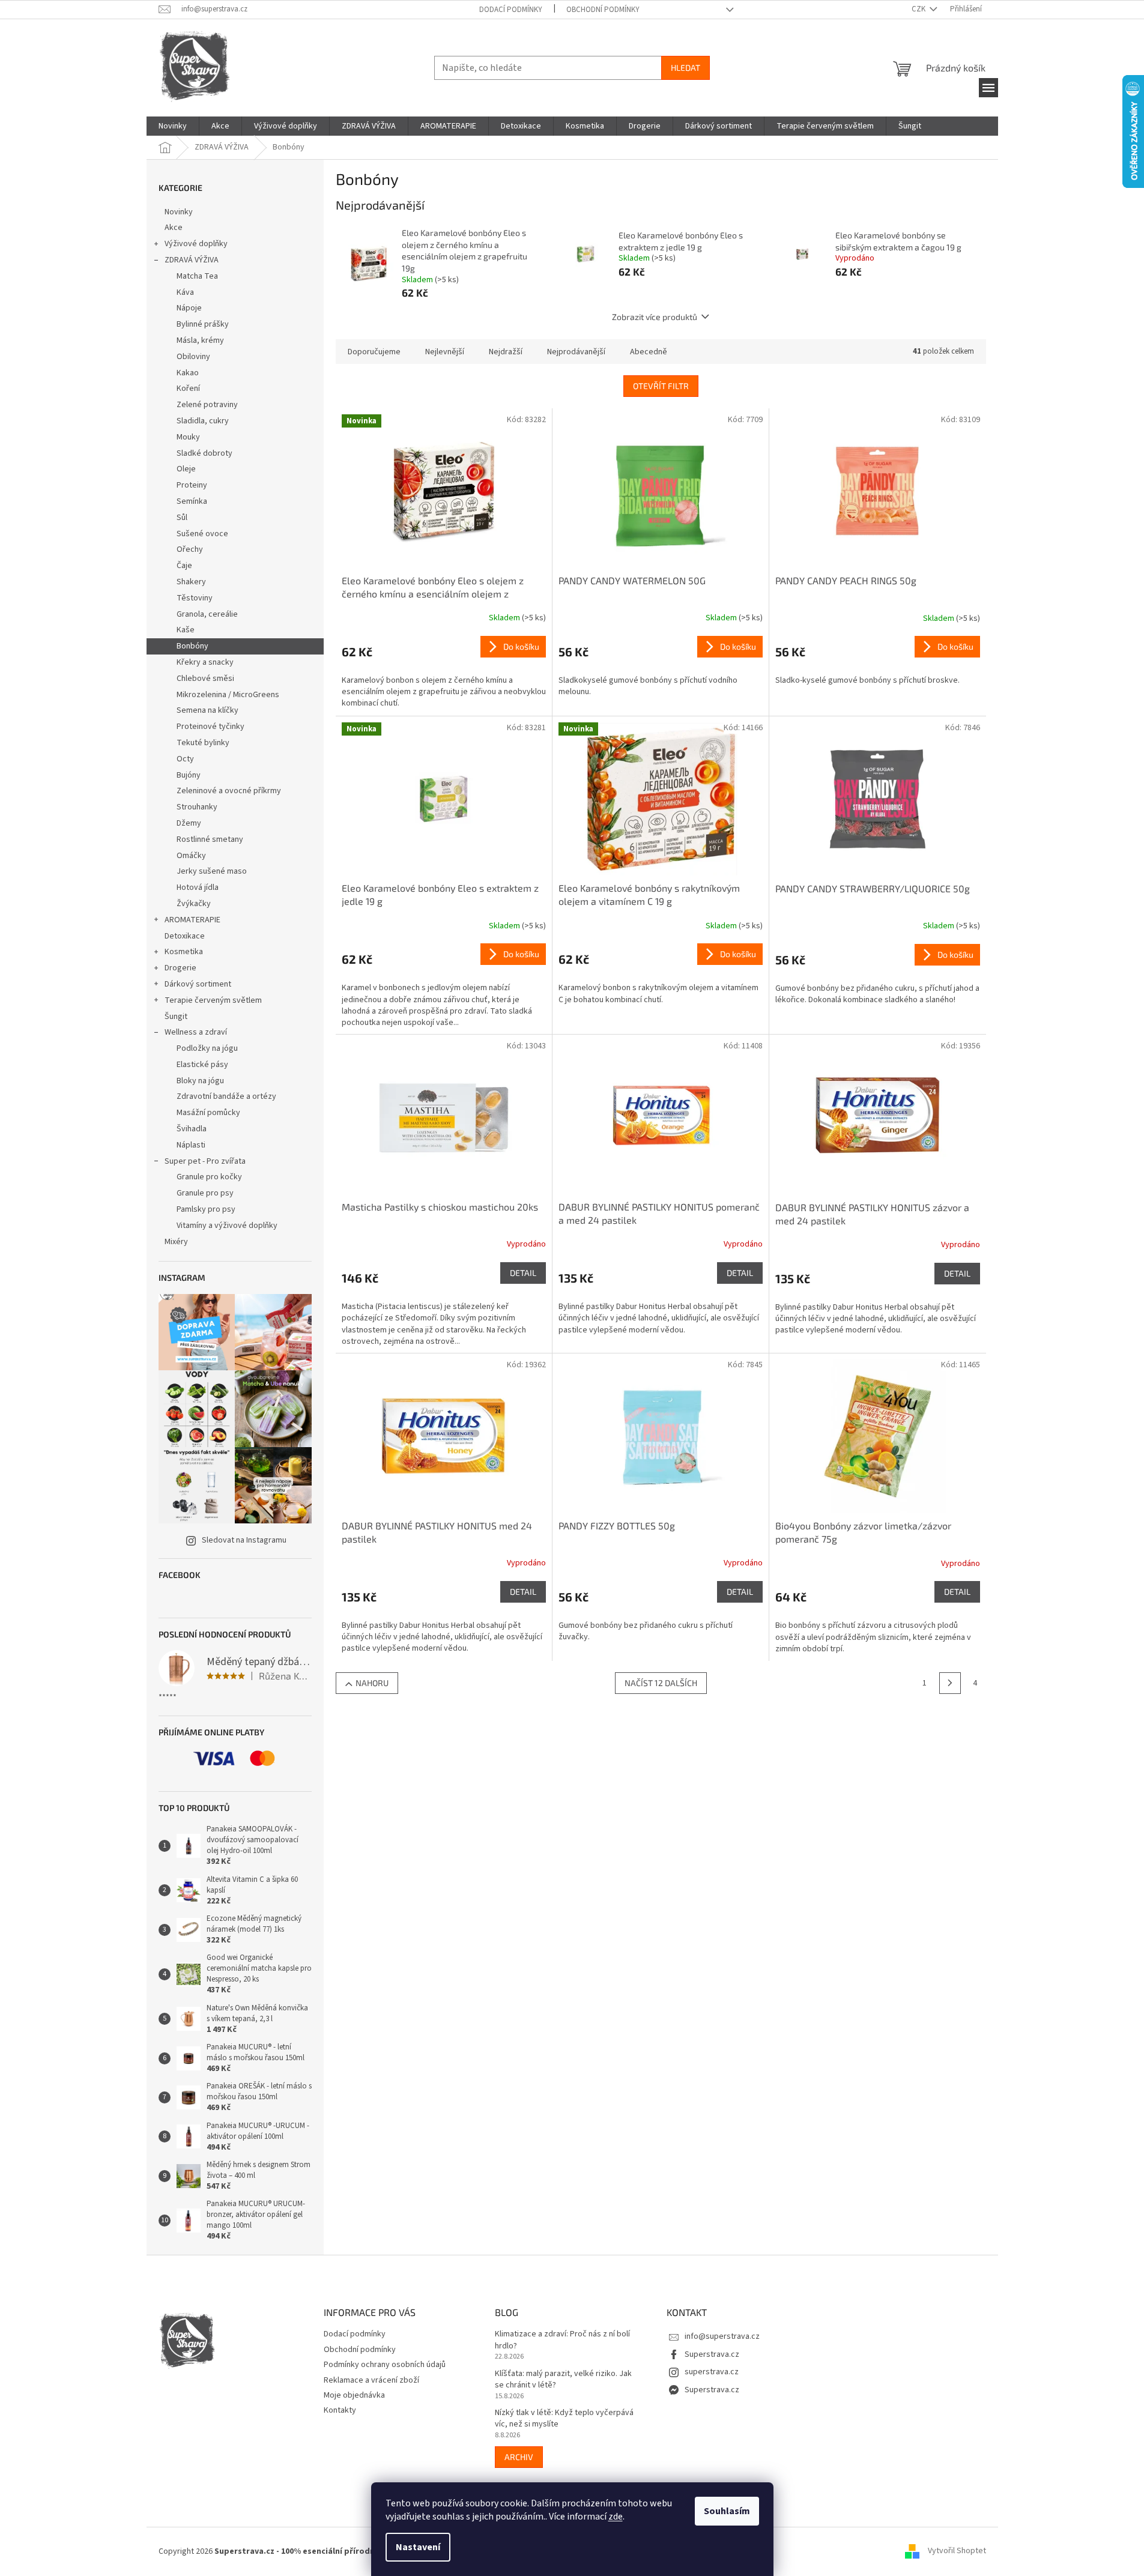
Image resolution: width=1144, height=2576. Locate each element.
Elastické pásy (202, 1065)
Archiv (519, 2457)
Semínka (192, 501)
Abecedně (649, 352)
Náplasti (191, 1145)
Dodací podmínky (511, 10)
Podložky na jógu (207, 1048)
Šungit (176, 1017)
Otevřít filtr (661, 386)
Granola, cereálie (207, 614)
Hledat (685, 68)
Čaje (184, 566)
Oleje (186, 469)
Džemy (189, 823)
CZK (919, 9)
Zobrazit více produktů (655, 317)
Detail (523, 1273)
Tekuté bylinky (203, 743)
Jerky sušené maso (212, 871)
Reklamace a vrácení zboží (371, 2380)
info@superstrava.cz (722, 2336)
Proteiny (192, 485)
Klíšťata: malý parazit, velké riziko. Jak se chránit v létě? (563, 2380)
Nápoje (189, 308)
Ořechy (190, 549)
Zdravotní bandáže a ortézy (226, 1096)
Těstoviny (195, 598)
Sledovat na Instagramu (244, 1540)
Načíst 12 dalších (661, 1683)
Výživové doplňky (196, 244)
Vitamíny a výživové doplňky (227, 1226)
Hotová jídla (198, 887)
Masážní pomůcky (208, 1113)
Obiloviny (193, 357)
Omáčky (191, 856)
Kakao (188, 373)
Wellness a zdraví (196, 1032)
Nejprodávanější (576, 352)
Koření (188, 389)
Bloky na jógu (200, 1081)
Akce (174, 228)
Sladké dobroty (204, 453)
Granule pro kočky (209, 1177)
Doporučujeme (374, 352)
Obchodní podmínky (603, 10)
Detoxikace (185, 936)
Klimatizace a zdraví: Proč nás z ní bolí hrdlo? (562, 2340)
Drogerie (180, 968)
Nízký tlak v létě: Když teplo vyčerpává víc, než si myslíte (564, 2419)
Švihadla (192, 1129)
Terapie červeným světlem (213, 1000)
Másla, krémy (200, 340)
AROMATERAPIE (192, 920)
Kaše (186, 630)
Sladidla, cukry (203, 421)
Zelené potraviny (207, 405)
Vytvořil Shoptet (957, 2551)
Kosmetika (184, 952)
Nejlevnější (445, 352)
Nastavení (418, 2547)
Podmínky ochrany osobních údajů (385, 2365)
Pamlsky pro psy (206, 1209)
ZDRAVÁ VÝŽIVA (192, 260)
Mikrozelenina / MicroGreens (228, 695)
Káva (185, 292)
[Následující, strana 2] (950, 1683)
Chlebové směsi (205, 679)
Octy (185, 759)
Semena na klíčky (207, 710)
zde (616, 2517)
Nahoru (372, 1683)
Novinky (179, 212)
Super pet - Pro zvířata (205, 1161)
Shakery (191, 582)
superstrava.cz (712, 2372)
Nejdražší (506, 352)
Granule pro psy (205, 1193)
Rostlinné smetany (210, 839)
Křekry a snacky (205, 662)
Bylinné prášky (203, 324)
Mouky (188, 437)
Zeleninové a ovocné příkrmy (229, 791)
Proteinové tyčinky (210, 727)
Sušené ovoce (202, 534)
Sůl (182, 518)
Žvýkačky (194, 904)
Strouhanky (197, 807)
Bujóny (189, 775)
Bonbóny (192, 646)
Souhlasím (727, 2511)
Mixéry (176, 1242)
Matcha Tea (197, 276)
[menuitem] (173, 126)
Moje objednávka (354, 2395)
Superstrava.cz (712, 2354)
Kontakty (340, 2410)
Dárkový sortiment (198, 984)
